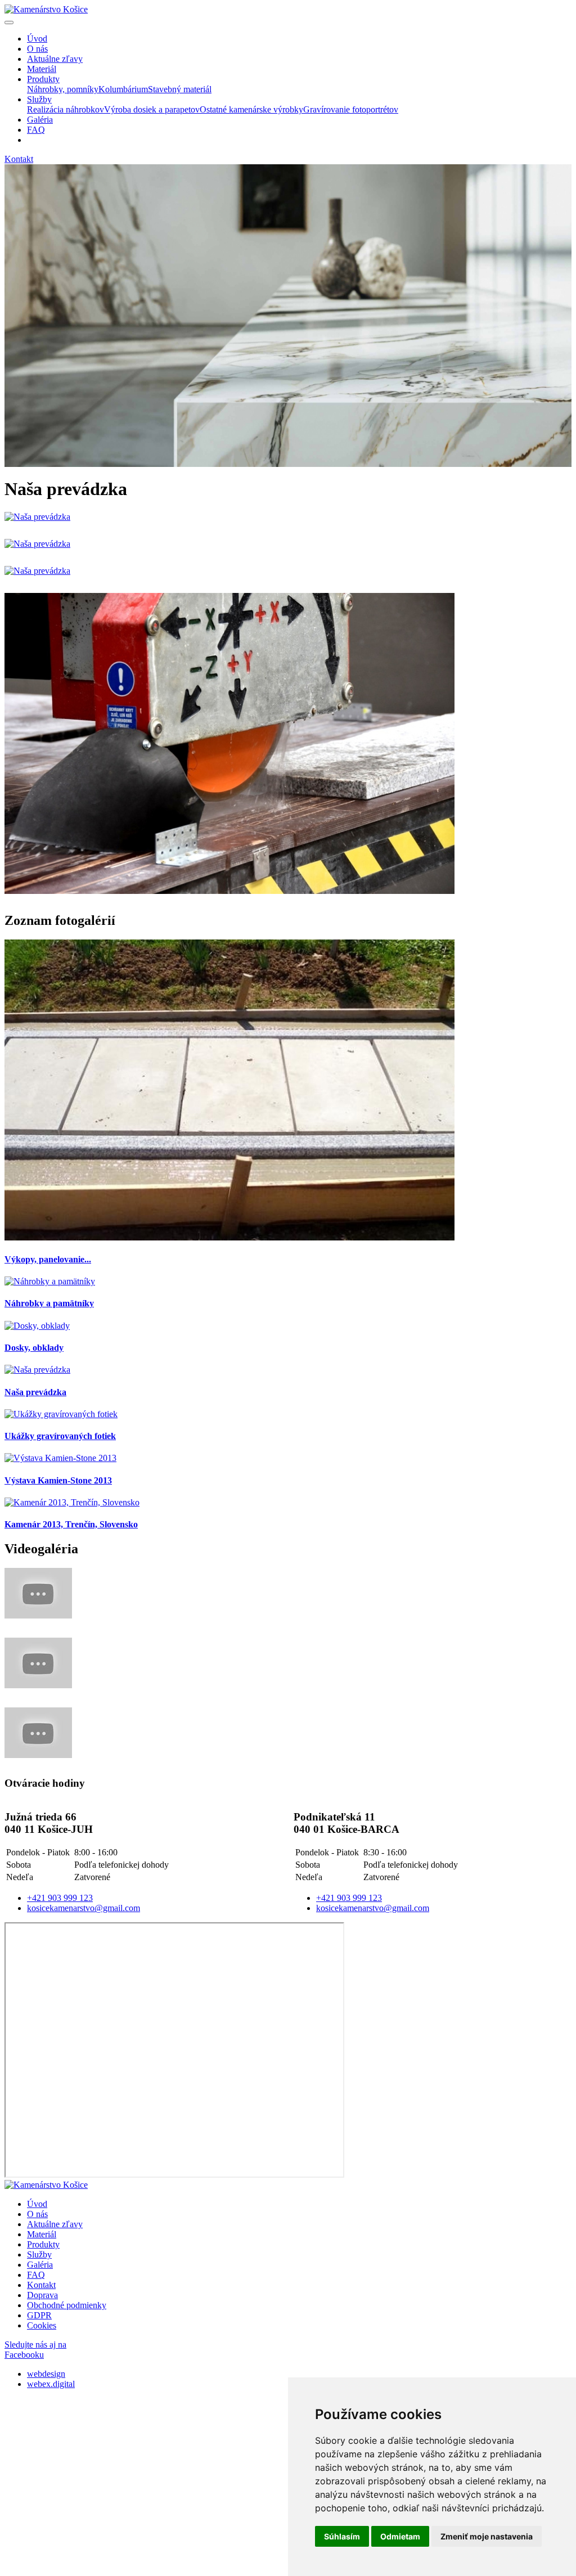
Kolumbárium (123, 89)
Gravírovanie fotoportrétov (351, 109)
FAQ (36, 2275)
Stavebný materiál (180, 89)
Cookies (42, 2325)
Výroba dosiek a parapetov (152, 109)
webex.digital (51, 2384)
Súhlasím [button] (342, 2536)
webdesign (46, 2374)
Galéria (40, 2265)
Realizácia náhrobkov (66, 109)
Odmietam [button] (400, 2536)
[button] (43, 79)
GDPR (39, 2315)
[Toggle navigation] (9, 23)
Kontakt (41, 2285)
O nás (37, 2214)
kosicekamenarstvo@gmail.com (84, 1908)
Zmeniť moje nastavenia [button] (487, 2536)
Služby (39, 2254)
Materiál (42, 2234)
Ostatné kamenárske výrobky (251, 109)
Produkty (43, 2244)
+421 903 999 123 (60, 1898)
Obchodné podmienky (67, 2305)
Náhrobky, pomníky (63, 89)
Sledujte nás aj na (35, 2350)
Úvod (37, 2204)
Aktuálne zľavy (55, 2224)
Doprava (42, 2295)
